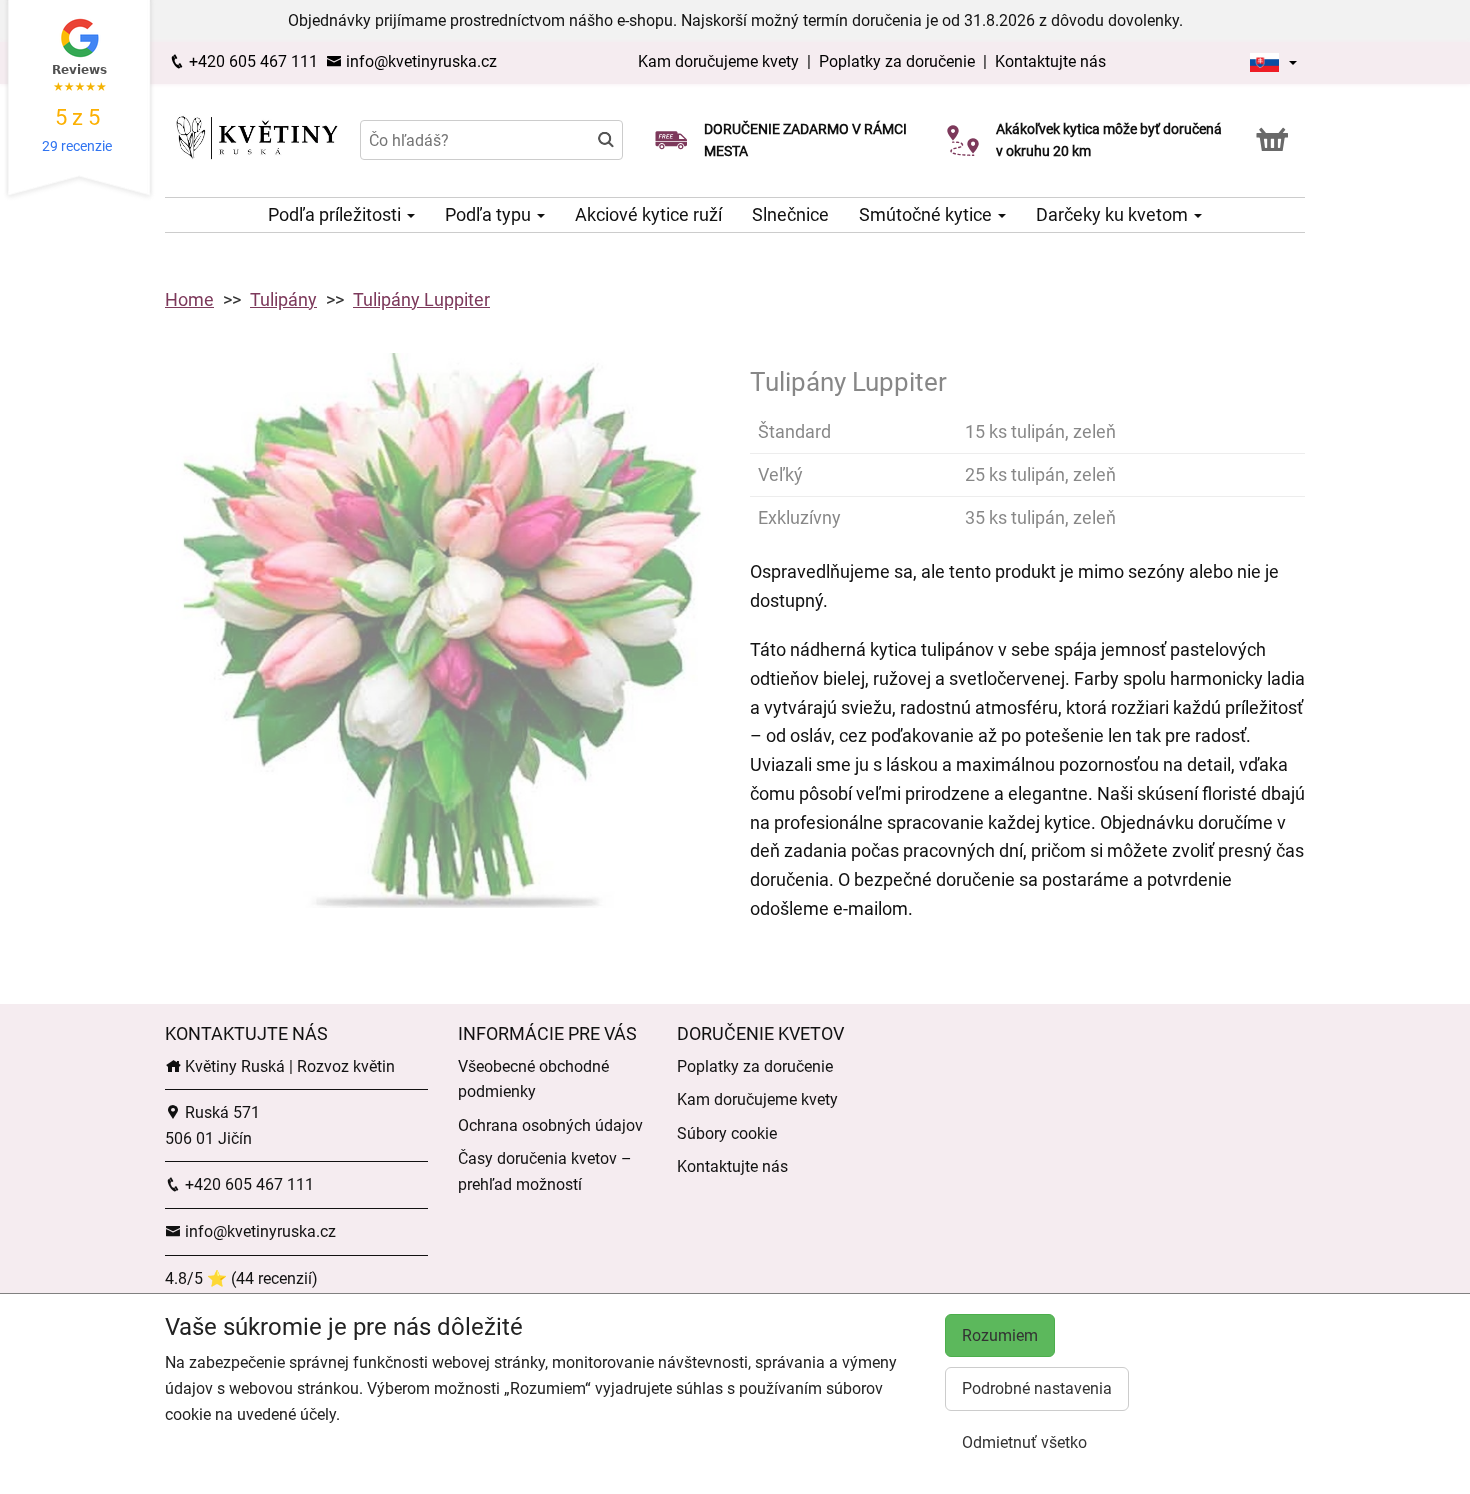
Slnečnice (790, 214)
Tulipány (283, 299)
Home (189, 299)
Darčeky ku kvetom (1114, 214)
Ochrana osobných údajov (550, 1125)
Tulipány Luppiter (421, 299)
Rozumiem (1000, 1335)
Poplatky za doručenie (897, 61)
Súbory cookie (727, 1133)
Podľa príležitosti (336, 214)
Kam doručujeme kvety (718, 61)
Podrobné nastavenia (1037, 1388)
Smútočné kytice (927, 214)
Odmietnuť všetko (1024, 1442)
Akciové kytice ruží (648, 214)
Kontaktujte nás (1050, 61)
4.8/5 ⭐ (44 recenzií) (241, 1278)
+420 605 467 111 (251, 61)
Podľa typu (490, 214)
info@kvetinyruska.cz (419, 61)
